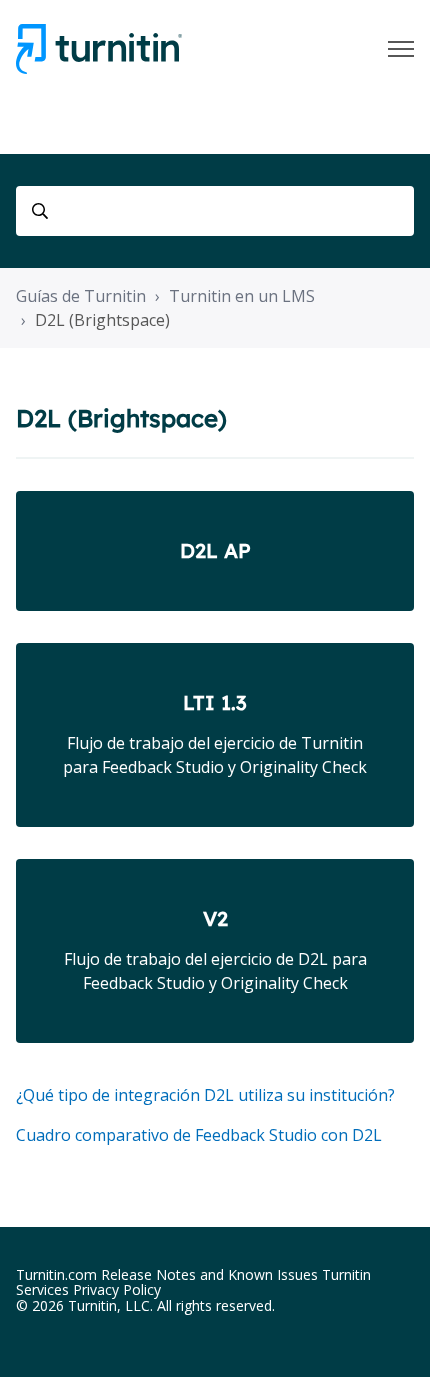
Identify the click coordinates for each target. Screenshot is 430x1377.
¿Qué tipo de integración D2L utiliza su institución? (205, 1095)
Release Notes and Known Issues (209, 1274)
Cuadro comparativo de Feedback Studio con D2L (199, 1135)
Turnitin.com (56, 1274)
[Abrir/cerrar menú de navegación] (401, 49)
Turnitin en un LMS (242, 296)
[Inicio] (99, 49)
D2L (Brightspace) (102, 320)
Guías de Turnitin (81, 296)
